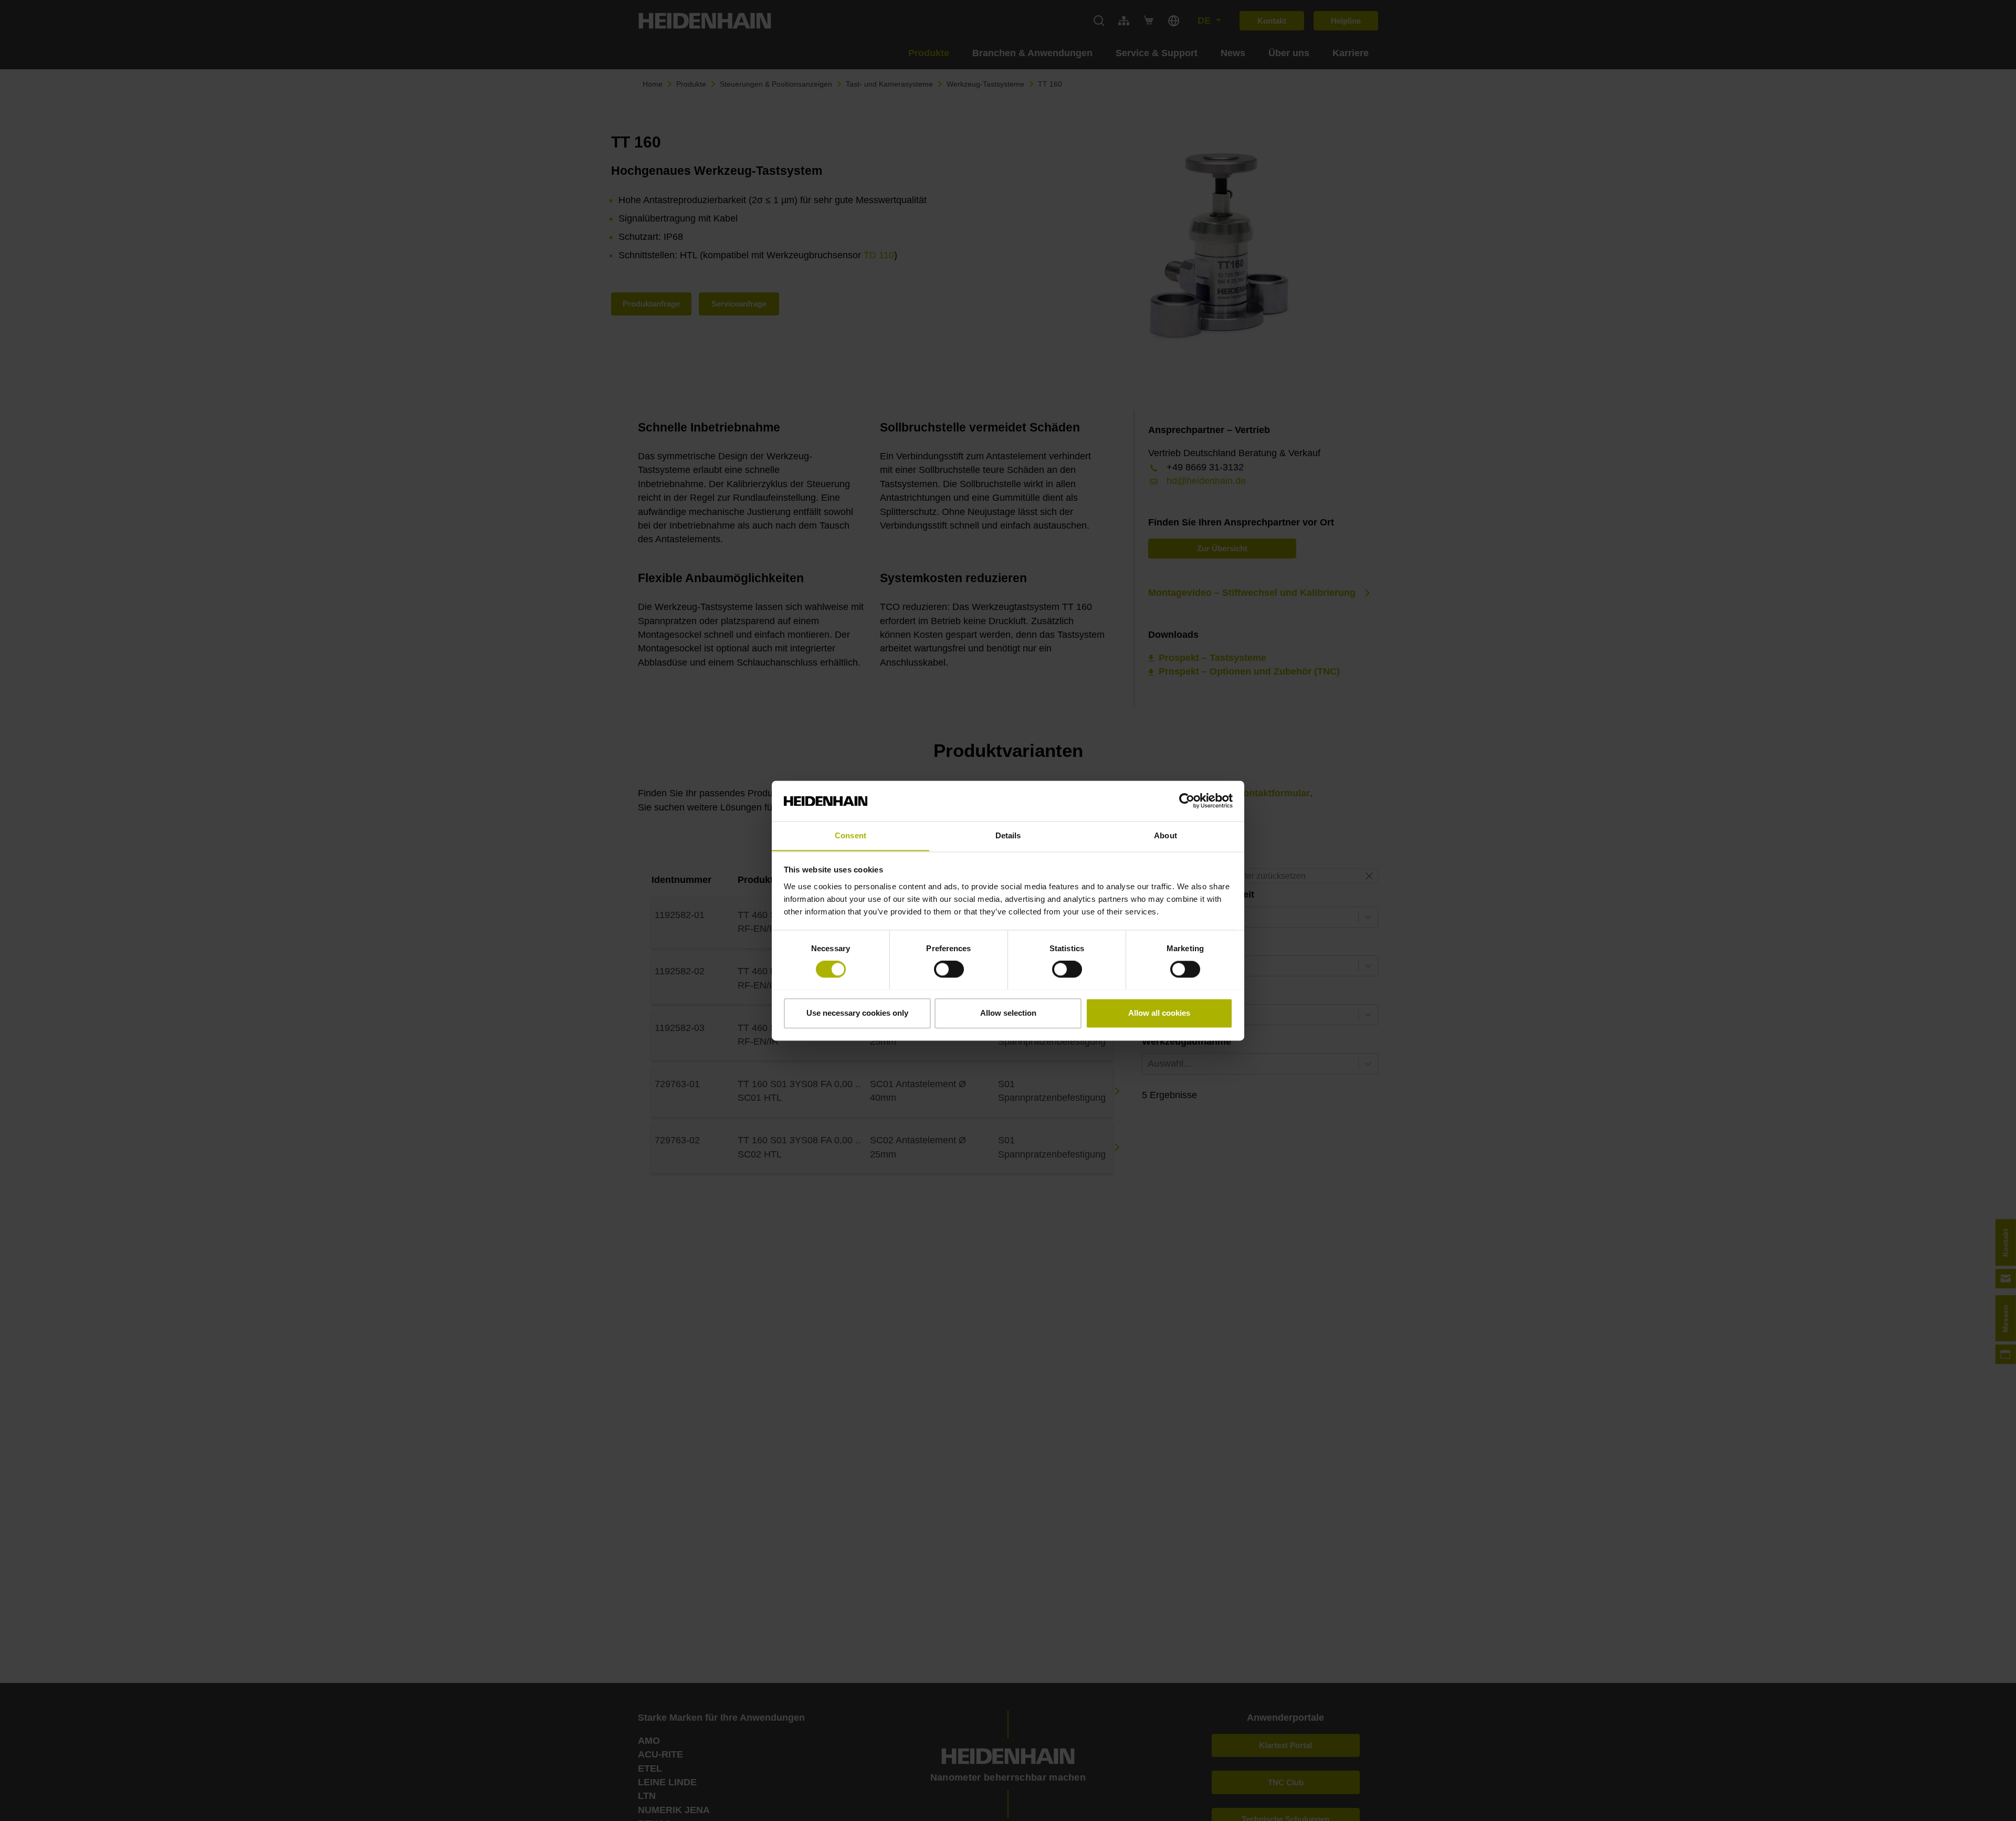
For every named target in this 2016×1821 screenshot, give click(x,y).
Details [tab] (1008, 835)
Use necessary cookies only (857, 1013)
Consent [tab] (850, 835)
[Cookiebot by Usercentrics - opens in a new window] (1187, 801)
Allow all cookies (1159, 1013)
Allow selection (1008, 1013)
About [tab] (1165, 835)
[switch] (949, 969)
